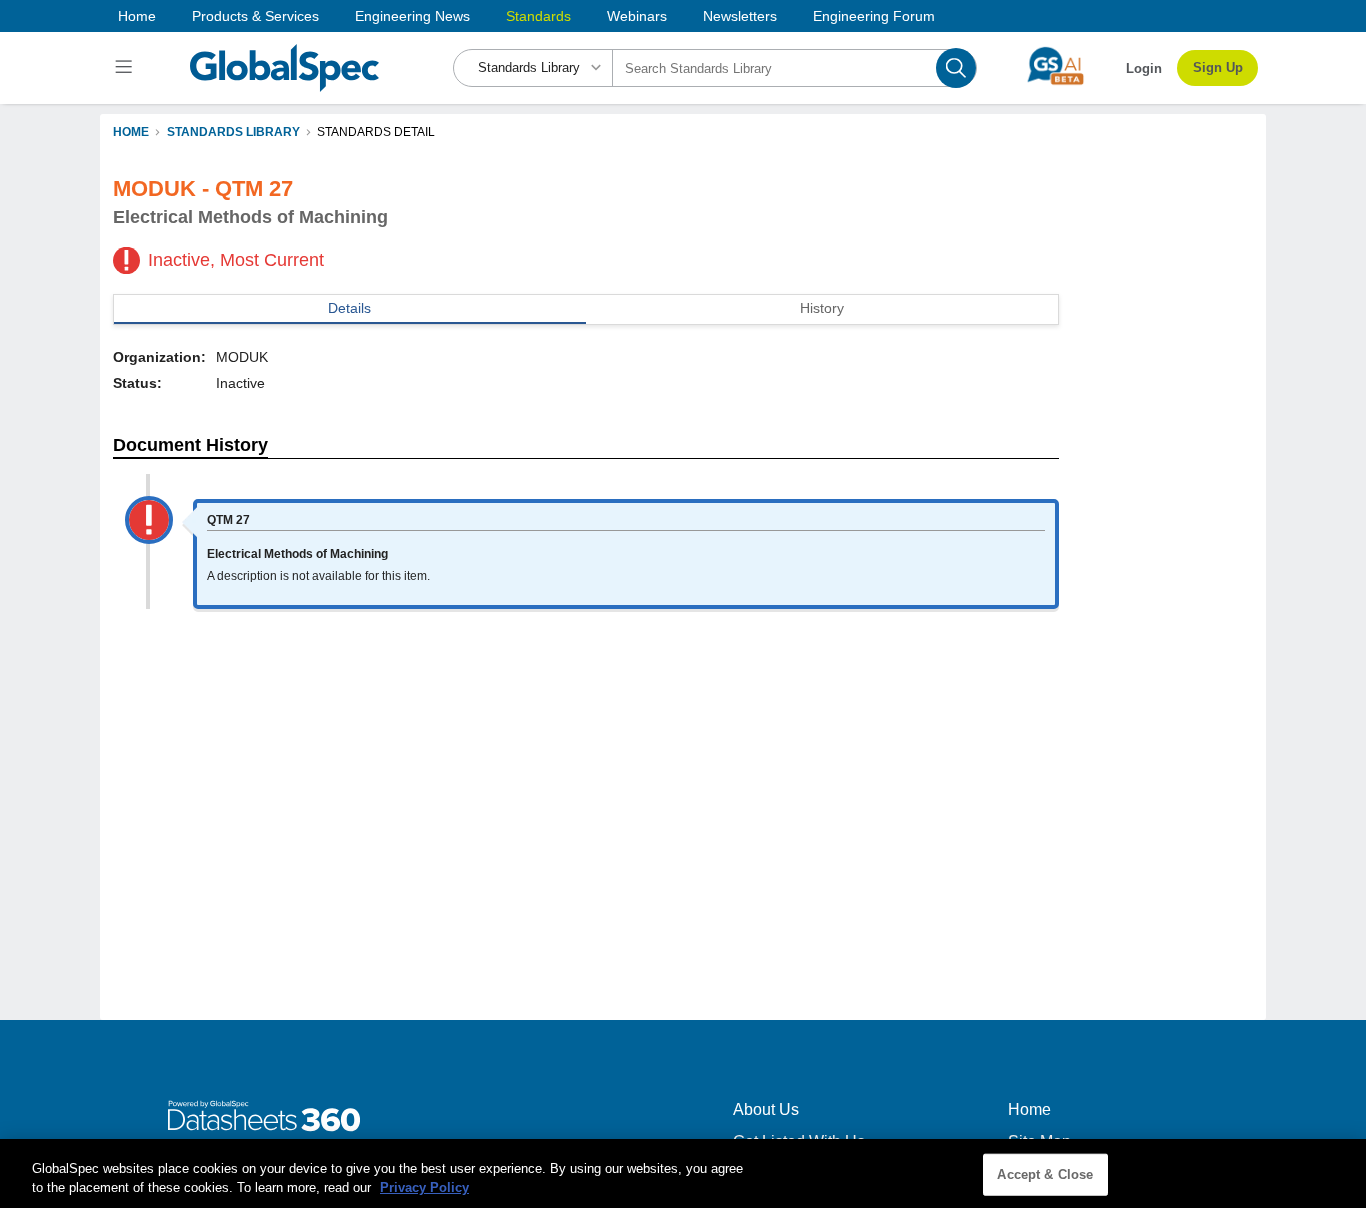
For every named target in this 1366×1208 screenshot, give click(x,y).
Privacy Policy (424, 1187)
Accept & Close (1045, 1174)
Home (137, 16)
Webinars (637, 16)
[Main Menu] (126, 68)
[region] (683, 1173)
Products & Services (255, 16)
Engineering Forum (874, 16)
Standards (538, 16)
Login (1144, 68)
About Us (766, 1109)
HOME (131, 132)
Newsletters (740, 16)
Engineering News (412, 16)
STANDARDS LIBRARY (233, 132)
